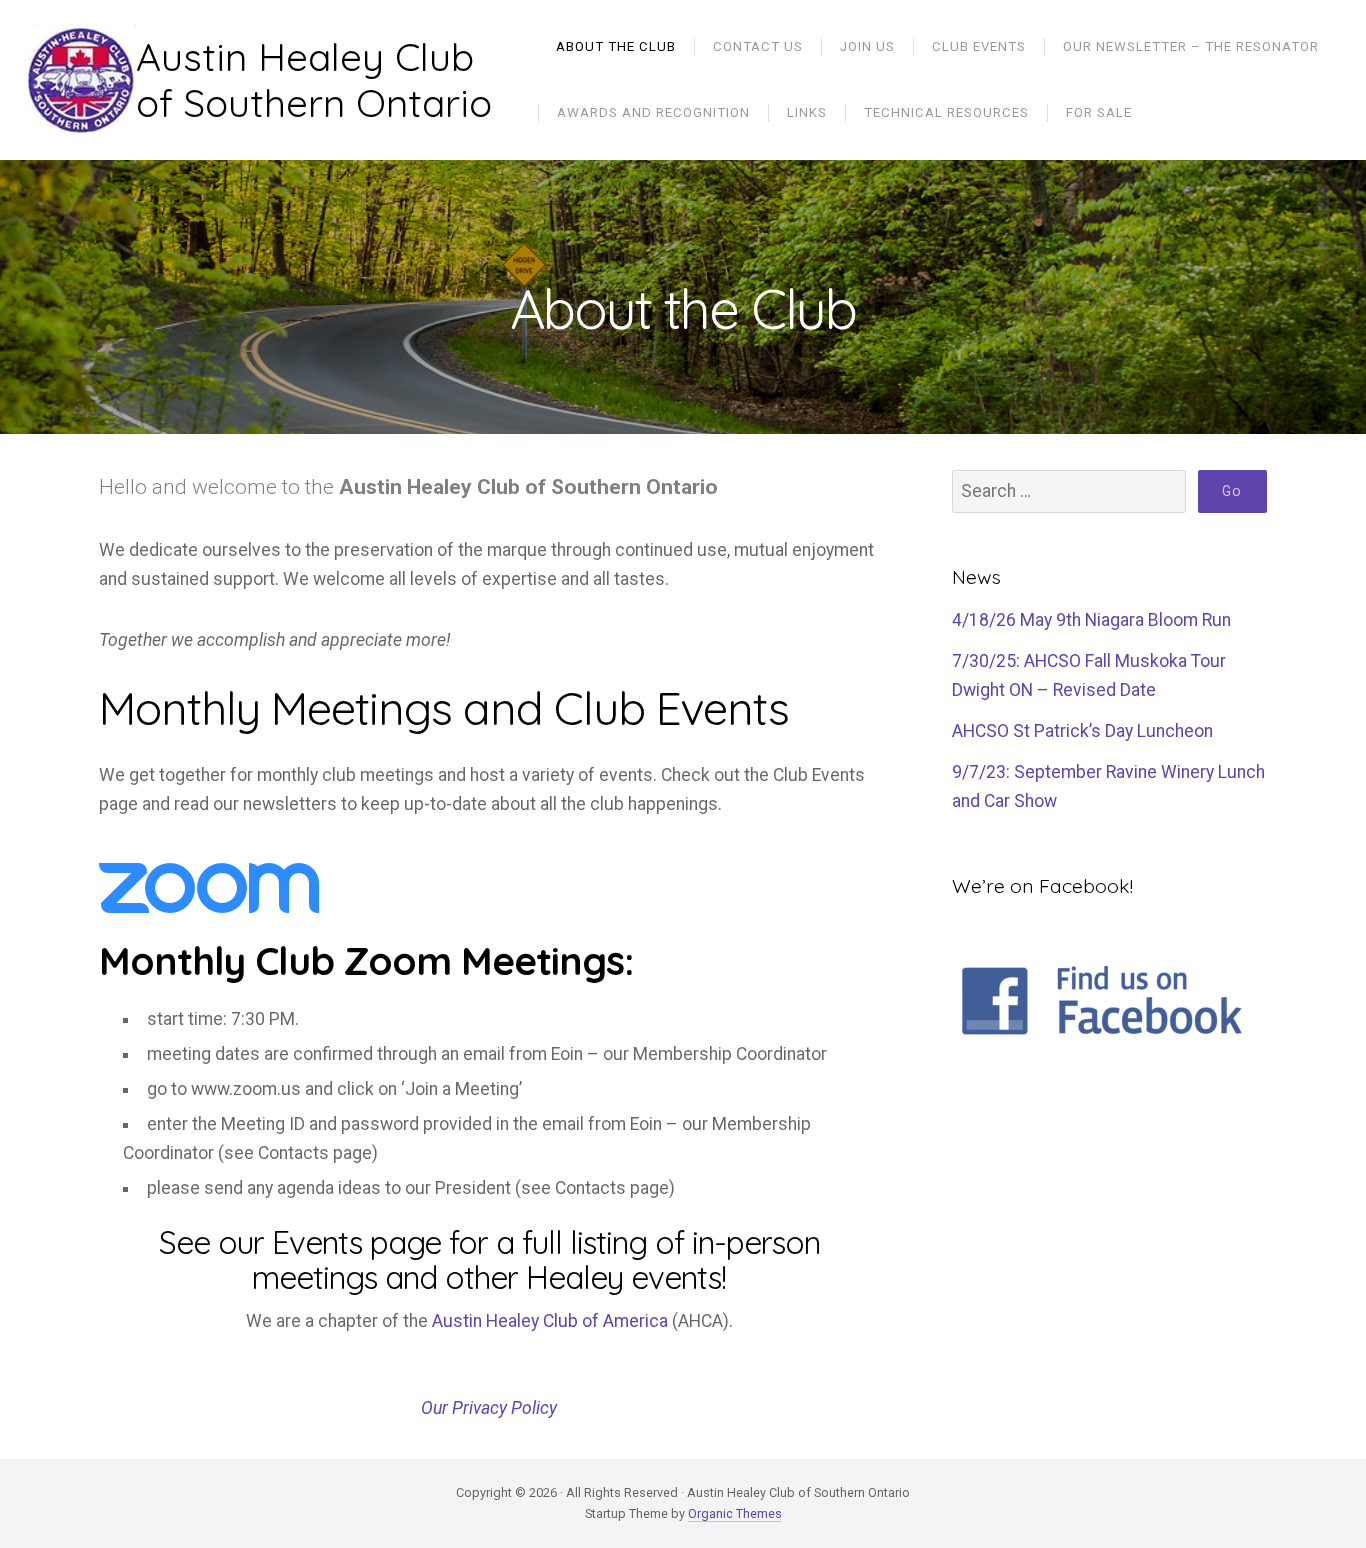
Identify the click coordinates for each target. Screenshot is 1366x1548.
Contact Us (758, 46)
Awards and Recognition (653, 112)
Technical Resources (946, 112)
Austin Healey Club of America (550, 1321)
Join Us (867, 46)
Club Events (979, 46)
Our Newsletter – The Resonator (1191, 46)
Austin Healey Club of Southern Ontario (314, 80)
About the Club (616, 46)
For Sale (1099, 112)
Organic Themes (735, 1513)
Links (807, 112)
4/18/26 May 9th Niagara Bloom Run (1091, 620)
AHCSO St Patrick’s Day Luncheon (1082, 731)
